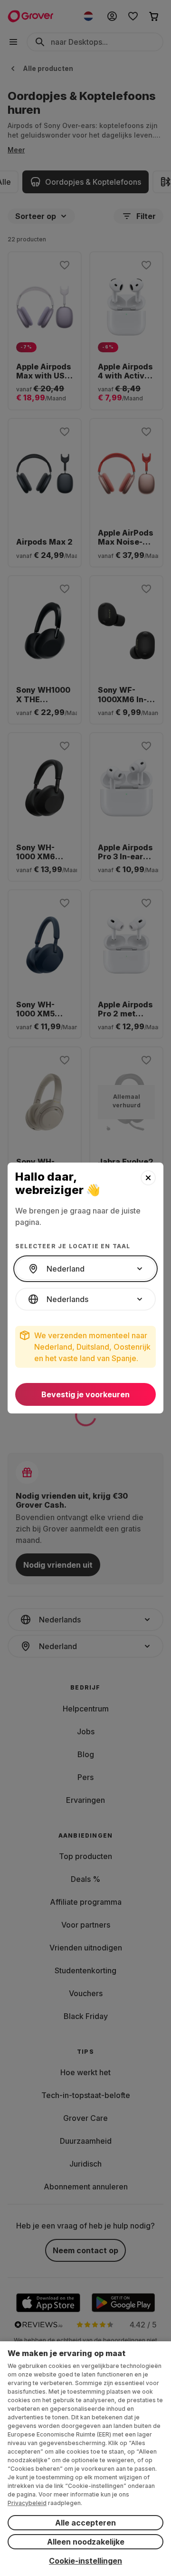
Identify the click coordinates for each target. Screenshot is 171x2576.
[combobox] (85, 1269)
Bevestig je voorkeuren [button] (85, 1394)
